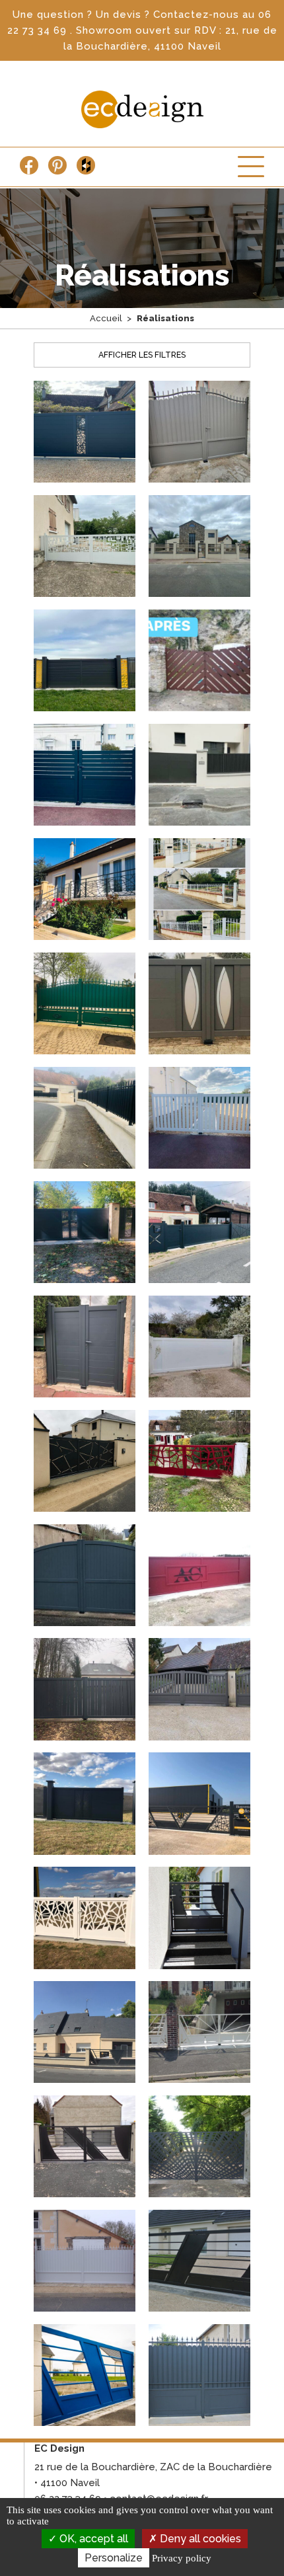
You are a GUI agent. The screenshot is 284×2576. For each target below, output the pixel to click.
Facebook (29, 165)
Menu (251, 167)
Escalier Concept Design (142, 109)
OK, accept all (92, 2539)
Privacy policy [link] (182, 2558)
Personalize (114, 2558)
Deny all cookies (199, 2539)
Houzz (86, 165)
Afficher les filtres (142, 355)
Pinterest (57, 165)
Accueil (106, 318)
